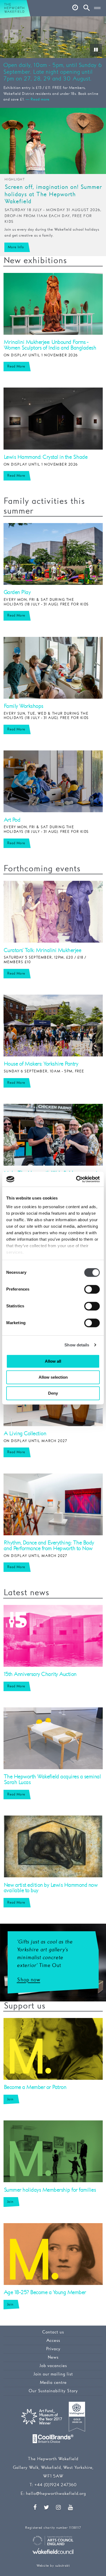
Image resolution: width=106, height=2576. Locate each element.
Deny (53, 1393)
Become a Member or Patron (35, 2087)
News (53, 2357)
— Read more (38, 99)
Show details (77, 1345)
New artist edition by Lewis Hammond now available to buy (51, 1888)
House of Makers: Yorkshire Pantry (41, 1064)
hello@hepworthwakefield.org (56, 2494)
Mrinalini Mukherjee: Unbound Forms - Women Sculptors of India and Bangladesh (50, 345)
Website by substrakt (53, 2566)
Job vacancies (53, 2366)
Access (53, 2341)
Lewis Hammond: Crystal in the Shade (46, 457)
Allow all (53, 1361)
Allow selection (53, 1377)
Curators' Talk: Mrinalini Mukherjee (42, 950)
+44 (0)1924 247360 (55, 2485)
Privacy (53, 2349)
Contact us (53, 2332)
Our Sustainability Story (53, 2391)
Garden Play (17, 592)
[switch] (92, 1289)
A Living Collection (25, 1434)
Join (10, 2099)
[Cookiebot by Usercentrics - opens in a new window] (76, 1179)
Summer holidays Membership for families (50, 2190)
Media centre (53, 2383)
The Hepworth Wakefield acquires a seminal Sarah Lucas (52, 1780)
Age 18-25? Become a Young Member (45, 2293)
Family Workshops (23, 706)
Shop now (29, 1980)
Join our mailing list (53, 2374)
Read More (16, 366)
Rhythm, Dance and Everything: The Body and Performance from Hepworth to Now (49, 1546)
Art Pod (12, 820)
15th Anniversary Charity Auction (40, 1674)
